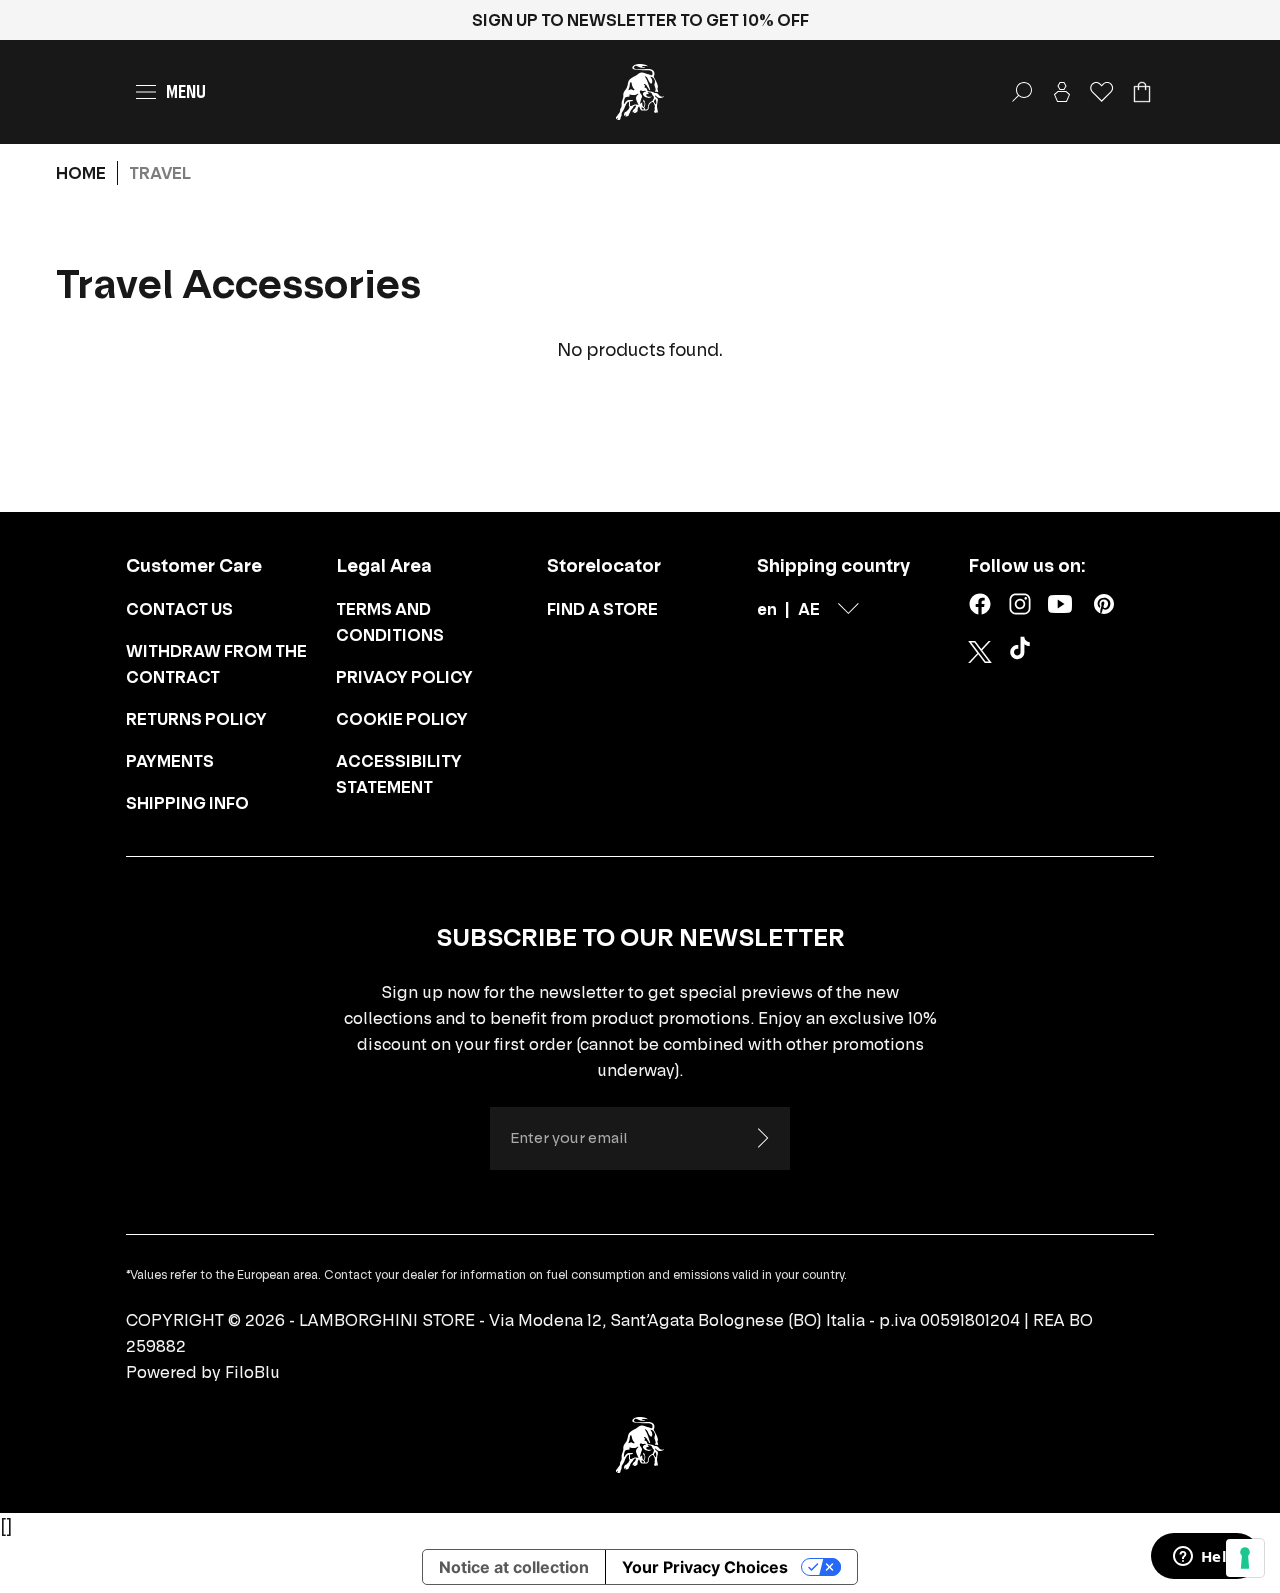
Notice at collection (514, 1567)
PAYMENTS (170, 761)
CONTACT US (179, 609)
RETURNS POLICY (196, 719)
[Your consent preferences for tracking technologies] (1245, 1558)
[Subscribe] (762, 1138)
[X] (980, 652)
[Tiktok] (1024, 652)
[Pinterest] (1104, 604)
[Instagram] (1020, 604)
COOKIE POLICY (402, 719)
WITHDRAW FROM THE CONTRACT (216, 664)
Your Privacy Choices (705, 1567)
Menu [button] (186, 91)
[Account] (1062, 92)
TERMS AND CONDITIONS (390, 622)
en (767, 609)
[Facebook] (980, 604)
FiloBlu (252, 1372)
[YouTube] (1060, 604)
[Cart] (1142, 92)
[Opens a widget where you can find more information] (1205, 1558)
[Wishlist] (1102, 92)
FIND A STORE (602, 609)
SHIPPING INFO (187, 803)
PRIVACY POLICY (404, 677)
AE (809, 609)
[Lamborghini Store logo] (640, 92)
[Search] (1022, 92)
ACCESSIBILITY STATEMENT (399, 774)
